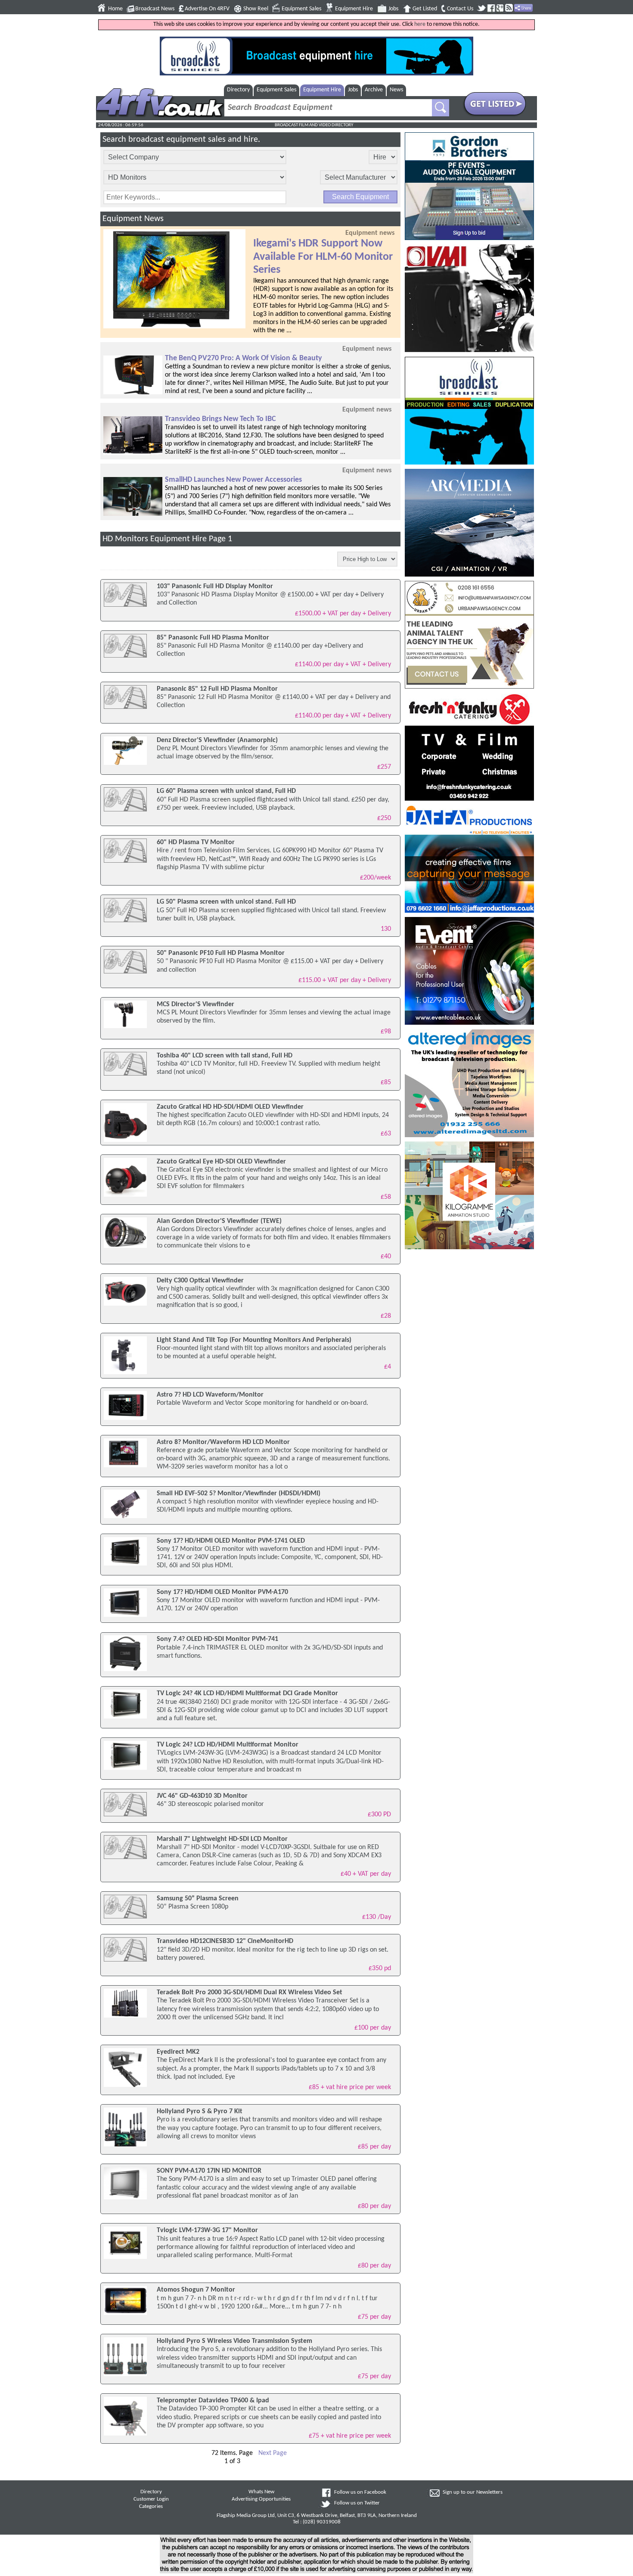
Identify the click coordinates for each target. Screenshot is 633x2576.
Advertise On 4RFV (207, 9)
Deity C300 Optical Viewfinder (200, 1281)
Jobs (393, 9)
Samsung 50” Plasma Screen (198, 1899)
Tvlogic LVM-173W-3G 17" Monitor (207, 2230)
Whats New (261, 2492)
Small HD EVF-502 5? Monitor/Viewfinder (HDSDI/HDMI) (239, 1494)
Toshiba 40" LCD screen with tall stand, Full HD (225, 1056)
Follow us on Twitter (357, 2503)
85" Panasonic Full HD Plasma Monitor (213, 638)
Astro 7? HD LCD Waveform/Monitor (210, 1395)
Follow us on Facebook (360, 2492)
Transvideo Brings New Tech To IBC (220, 419)
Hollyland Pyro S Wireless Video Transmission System (234, 2341)
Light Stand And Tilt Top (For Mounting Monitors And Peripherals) (254, 1340)
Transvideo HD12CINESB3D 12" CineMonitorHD (225, 1941)
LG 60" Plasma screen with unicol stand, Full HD (226, 791)
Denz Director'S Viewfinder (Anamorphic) (217, 740)
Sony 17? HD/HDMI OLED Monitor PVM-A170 (222, 1592)
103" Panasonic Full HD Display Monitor (215, 586)
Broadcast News (155, 9)
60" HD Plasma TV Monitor (196, 842)
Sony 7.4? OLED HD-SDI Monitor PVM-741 (217, 1639)
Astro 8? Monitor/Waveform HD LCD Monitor (223, 1442)
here (420, 24)
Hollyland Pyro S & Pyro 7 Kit (200, 2111)
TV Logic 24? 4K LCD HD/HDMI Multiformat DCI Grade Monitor (247, 1693)
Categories (151, 2507)
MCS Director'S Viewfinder (195, 1004)
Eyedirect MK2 (178, 2052)
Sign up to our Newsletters (473, 2492)
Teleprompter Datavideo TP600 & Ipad (213, 2401)
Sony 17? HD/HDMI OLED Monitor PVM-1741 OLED (231, 1541)
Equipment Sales (301, 9)
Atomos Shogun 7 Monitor (196, 2290)
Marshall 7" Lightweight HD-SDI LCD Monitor (222, 1839)
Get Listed (425, 9)
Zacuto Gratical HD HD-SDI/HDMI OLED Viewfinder (230, 1107)
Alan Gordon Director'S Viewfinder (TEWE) (219, 1221)
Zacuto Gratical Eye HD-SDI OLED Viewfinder (221, 1162)
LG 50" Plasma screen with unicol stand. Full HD (226, 902)
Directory (238, 90)
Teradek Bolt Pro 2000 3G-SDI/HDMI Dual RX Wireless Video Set (250, 1993)
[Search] (441, 108)
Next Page (273, 2453)
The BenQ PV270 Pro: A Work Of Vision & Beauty (244, 358)
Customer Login (151, 2499)
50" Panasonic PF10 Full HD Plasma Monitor (221, 953)
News (396, 90)
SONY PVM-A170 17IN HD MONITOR (209, 2171)
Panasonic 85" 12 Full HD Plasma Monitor (217, 689)
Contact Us (460, 9)
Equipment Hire (354, 9)
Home (115, 9)
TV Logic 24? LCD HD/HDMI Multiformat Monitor (228, 1745)
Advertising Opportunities (261, 2499)
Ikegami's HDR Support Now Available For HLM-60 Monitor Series (323, 257)
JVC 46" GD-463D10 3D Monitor (202, 1796)
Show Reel (256, 9)
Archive (374, 90)
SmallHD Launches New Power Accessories (233, 480)
